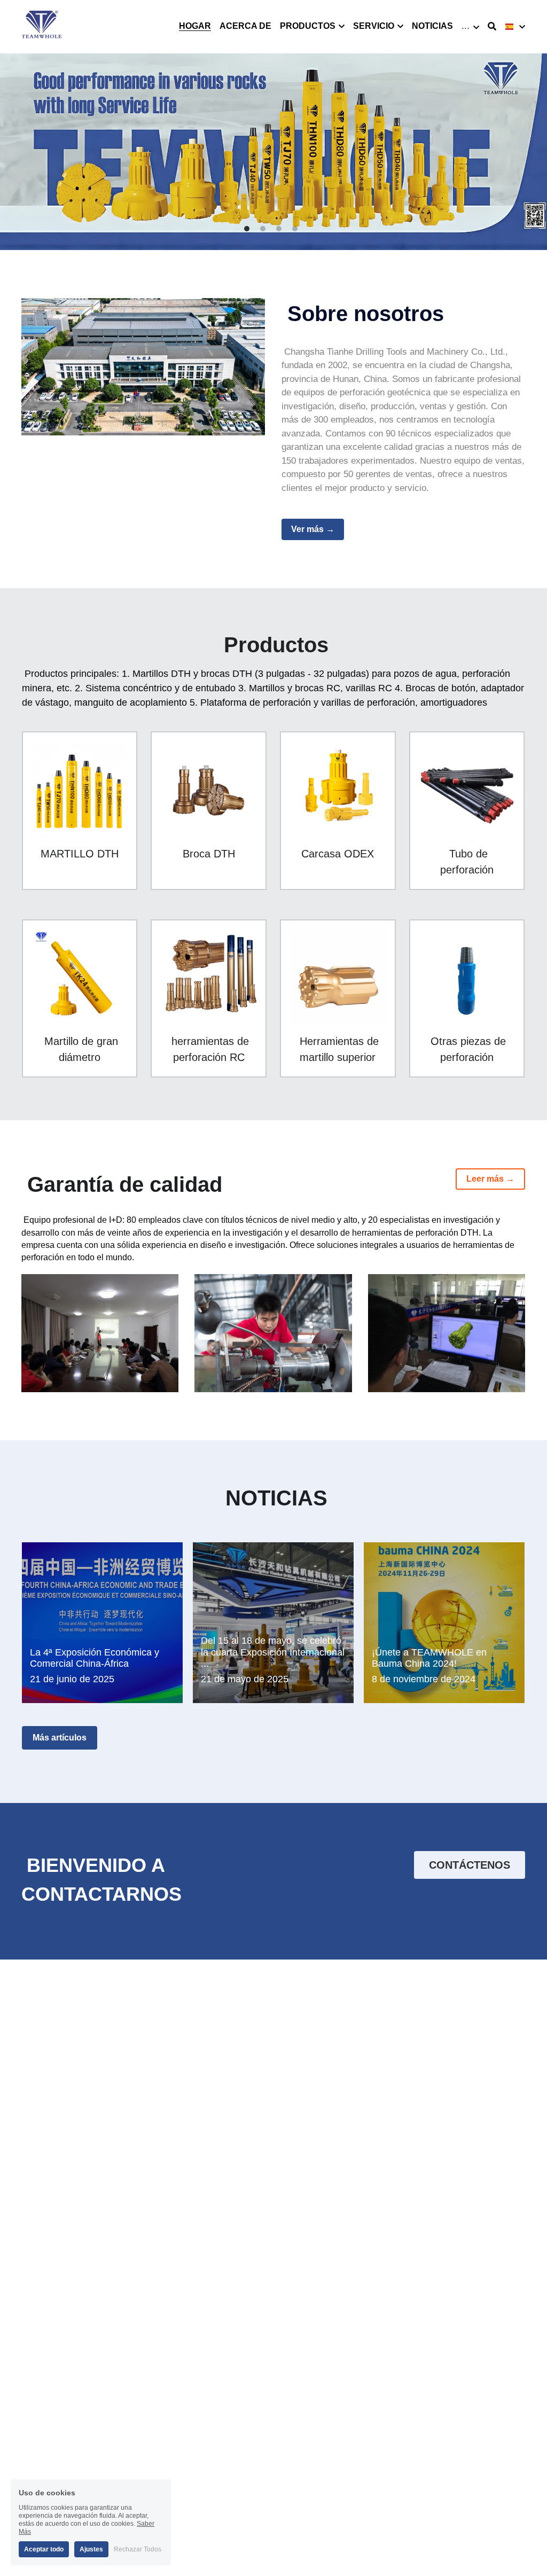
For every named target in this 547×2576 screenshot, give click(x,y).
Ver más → (313, 529)
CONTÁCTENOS (470, 1865)
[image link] (42, 26)
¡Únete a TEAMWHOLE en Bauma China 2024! (429, 1658)
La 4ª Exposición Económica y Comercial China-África (95, 1658)
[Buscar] (492, 26)
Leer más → (490, 1179)
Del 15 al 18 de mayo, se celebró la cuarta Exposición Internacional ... (273, 1652)
